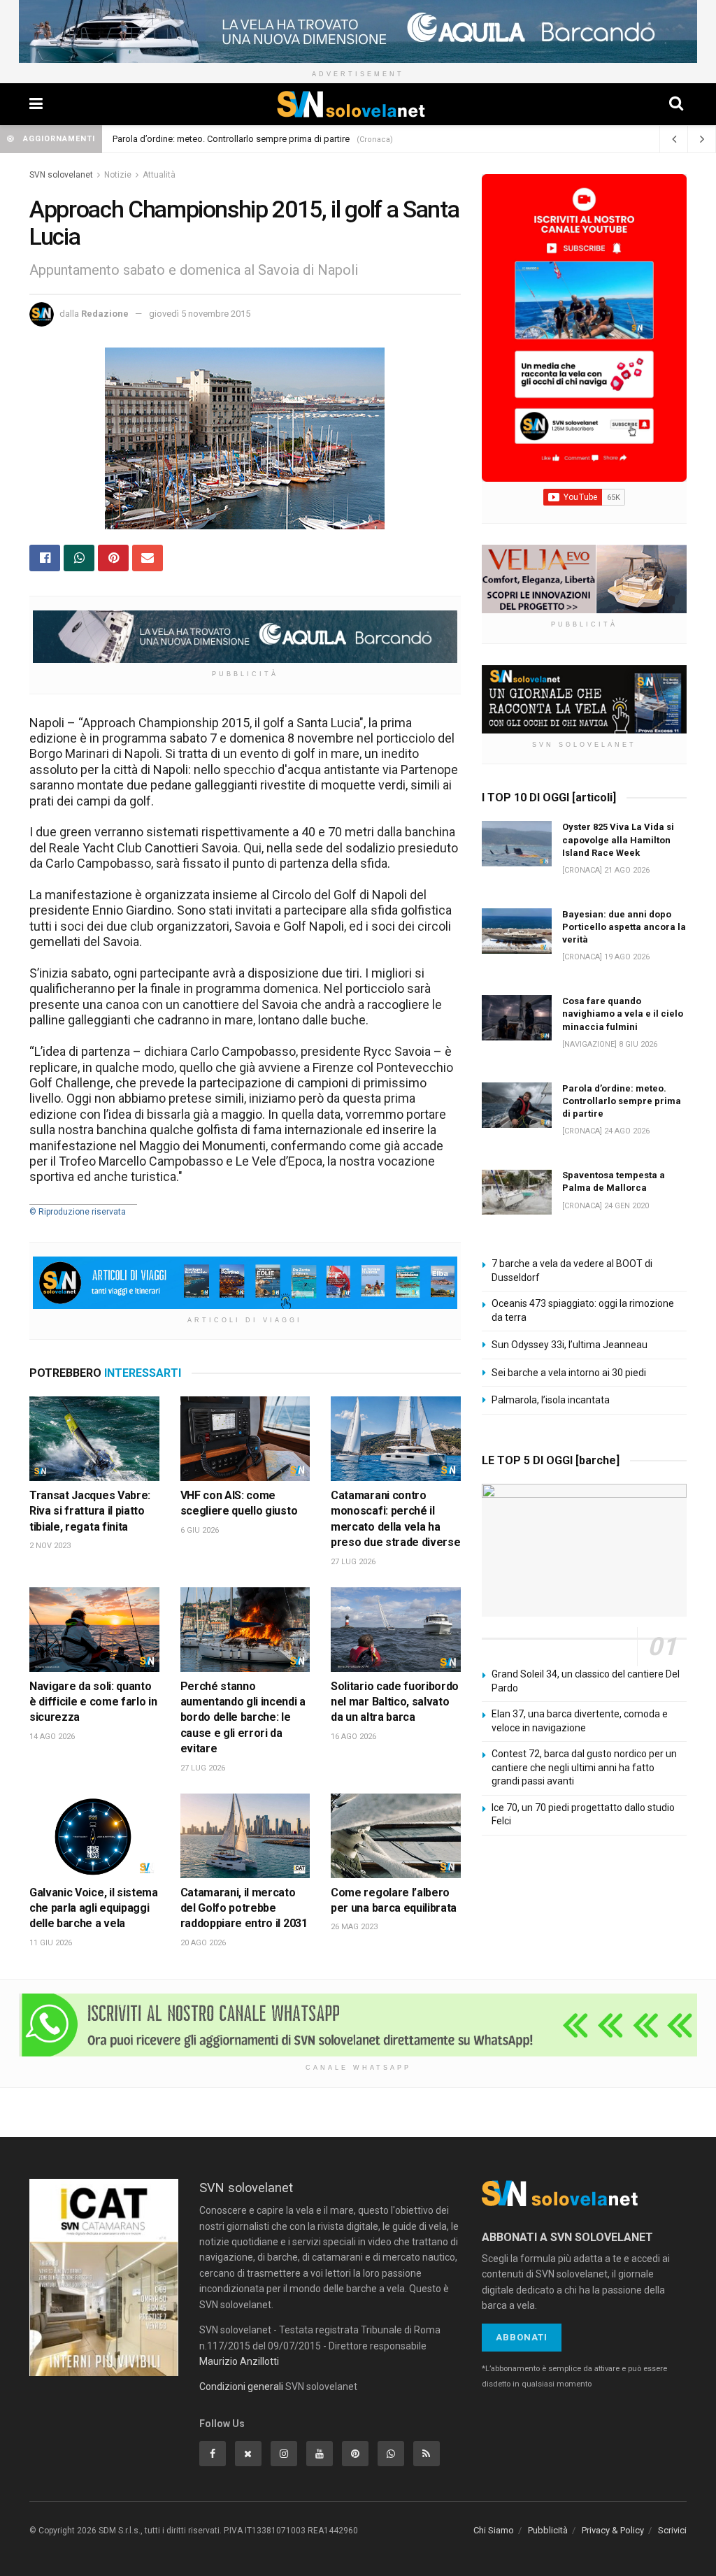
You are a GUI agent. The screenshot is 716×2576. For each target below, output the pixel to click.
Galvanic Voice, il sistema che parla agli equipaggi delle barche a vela (94, 1908)
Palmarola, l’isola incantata (551, 1400)
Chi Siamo (494, 2530)
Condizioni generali (241, 2387)
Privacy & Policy (613, 2530)
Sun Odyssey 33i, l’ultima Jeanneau (570, 1345)
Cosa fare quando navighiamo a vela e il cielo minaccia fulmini (623, 1014)
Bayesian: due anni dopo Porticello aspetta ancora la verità (624, 927)
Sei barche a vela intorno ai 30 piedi (569, 1373)
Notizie (118, 175)
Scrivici (672, 2530)
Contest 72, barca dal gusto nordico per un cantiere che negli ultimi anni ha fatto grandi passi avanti (584, 1767)
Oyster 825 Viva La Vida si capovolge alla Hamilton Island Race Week (251, 139)
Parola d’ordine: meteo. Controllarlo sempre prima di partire (622, 1101)
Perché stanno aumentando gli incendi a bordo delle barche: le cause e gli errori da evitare (243, 1718)
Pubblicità (548, 2530)
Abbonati (522, 2337)
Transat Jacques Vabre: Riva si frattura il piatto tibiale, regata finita (90, 1511)
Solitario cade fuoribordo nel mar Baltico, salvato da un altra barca (395, 1702)
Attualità (159, 175)
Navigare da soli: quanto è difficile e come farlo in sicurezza (93, 1702)
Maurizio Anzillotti (239, 2361)
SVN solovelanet (61, 175)
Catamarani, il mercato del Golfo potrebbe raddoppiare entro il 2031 (244, 1908)
